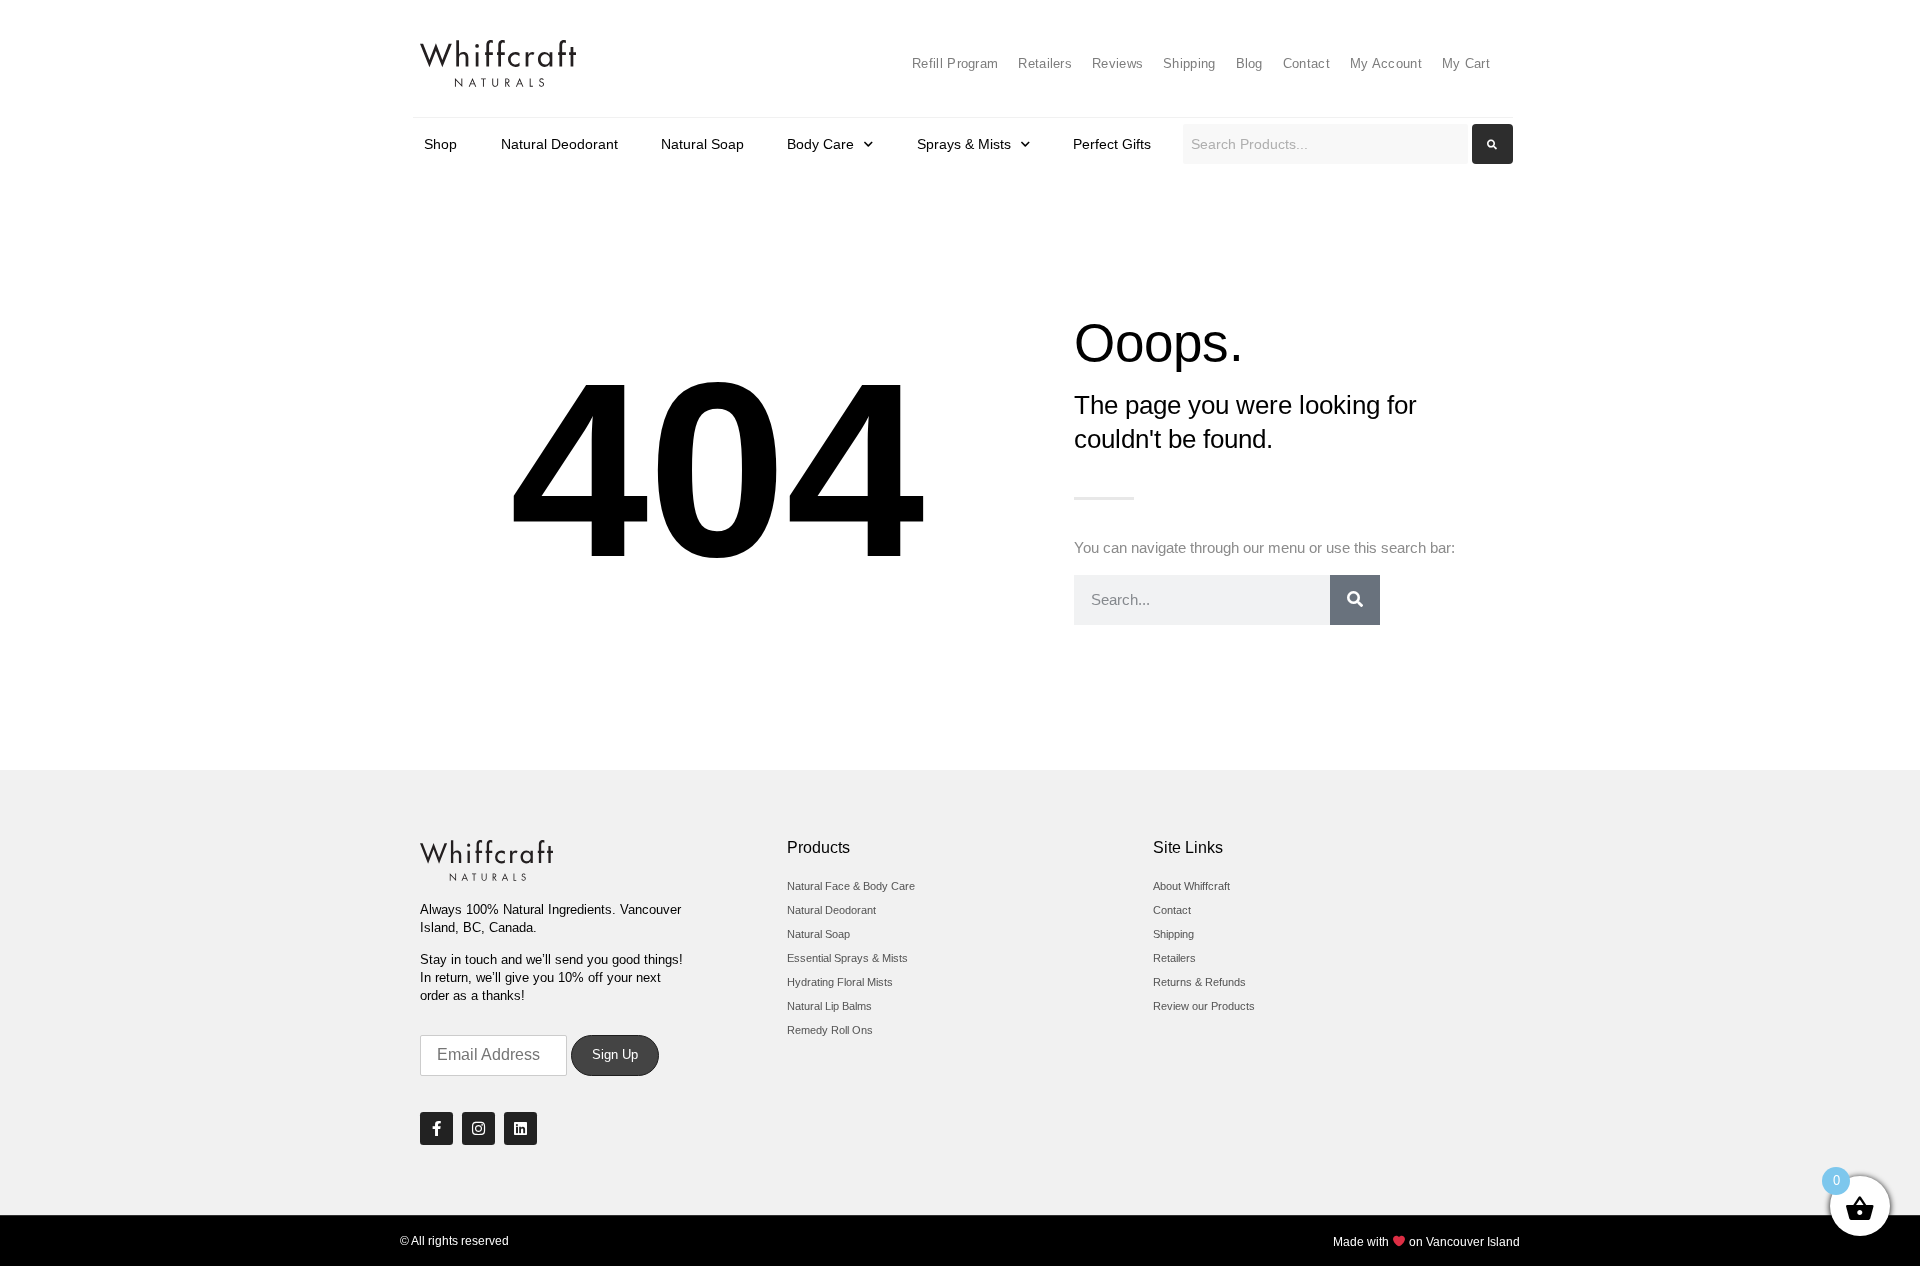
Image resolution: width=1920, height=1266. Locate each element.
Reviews (1117, 63)
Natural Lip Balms (829, 1006)
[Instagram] (478, 1128)
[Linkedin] (520, 1128)
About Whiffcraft (1191, 886)
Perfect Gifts (1112, 144)
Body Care (820, 144)
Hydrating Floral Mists (840, 982)
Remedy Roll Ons (830, 1030)
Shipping (1189, 63)
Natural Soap (702, 144)
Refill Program (955, 63)
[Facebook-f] (436, 1128)
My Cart (1466, 63)
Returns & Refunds (1199, 982)
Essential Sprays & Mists (847, 958)
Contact (1306, 63)
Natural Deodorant (559, 144)
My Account (1386, 63)
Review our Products (1204, 1006)
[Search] (1355, 600)
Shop (440, 144)
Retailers (1045, 63)
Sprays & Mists (964, 144)
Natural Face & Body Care (851, 886)
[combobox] (1325, 144)
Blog (1249, 63)
